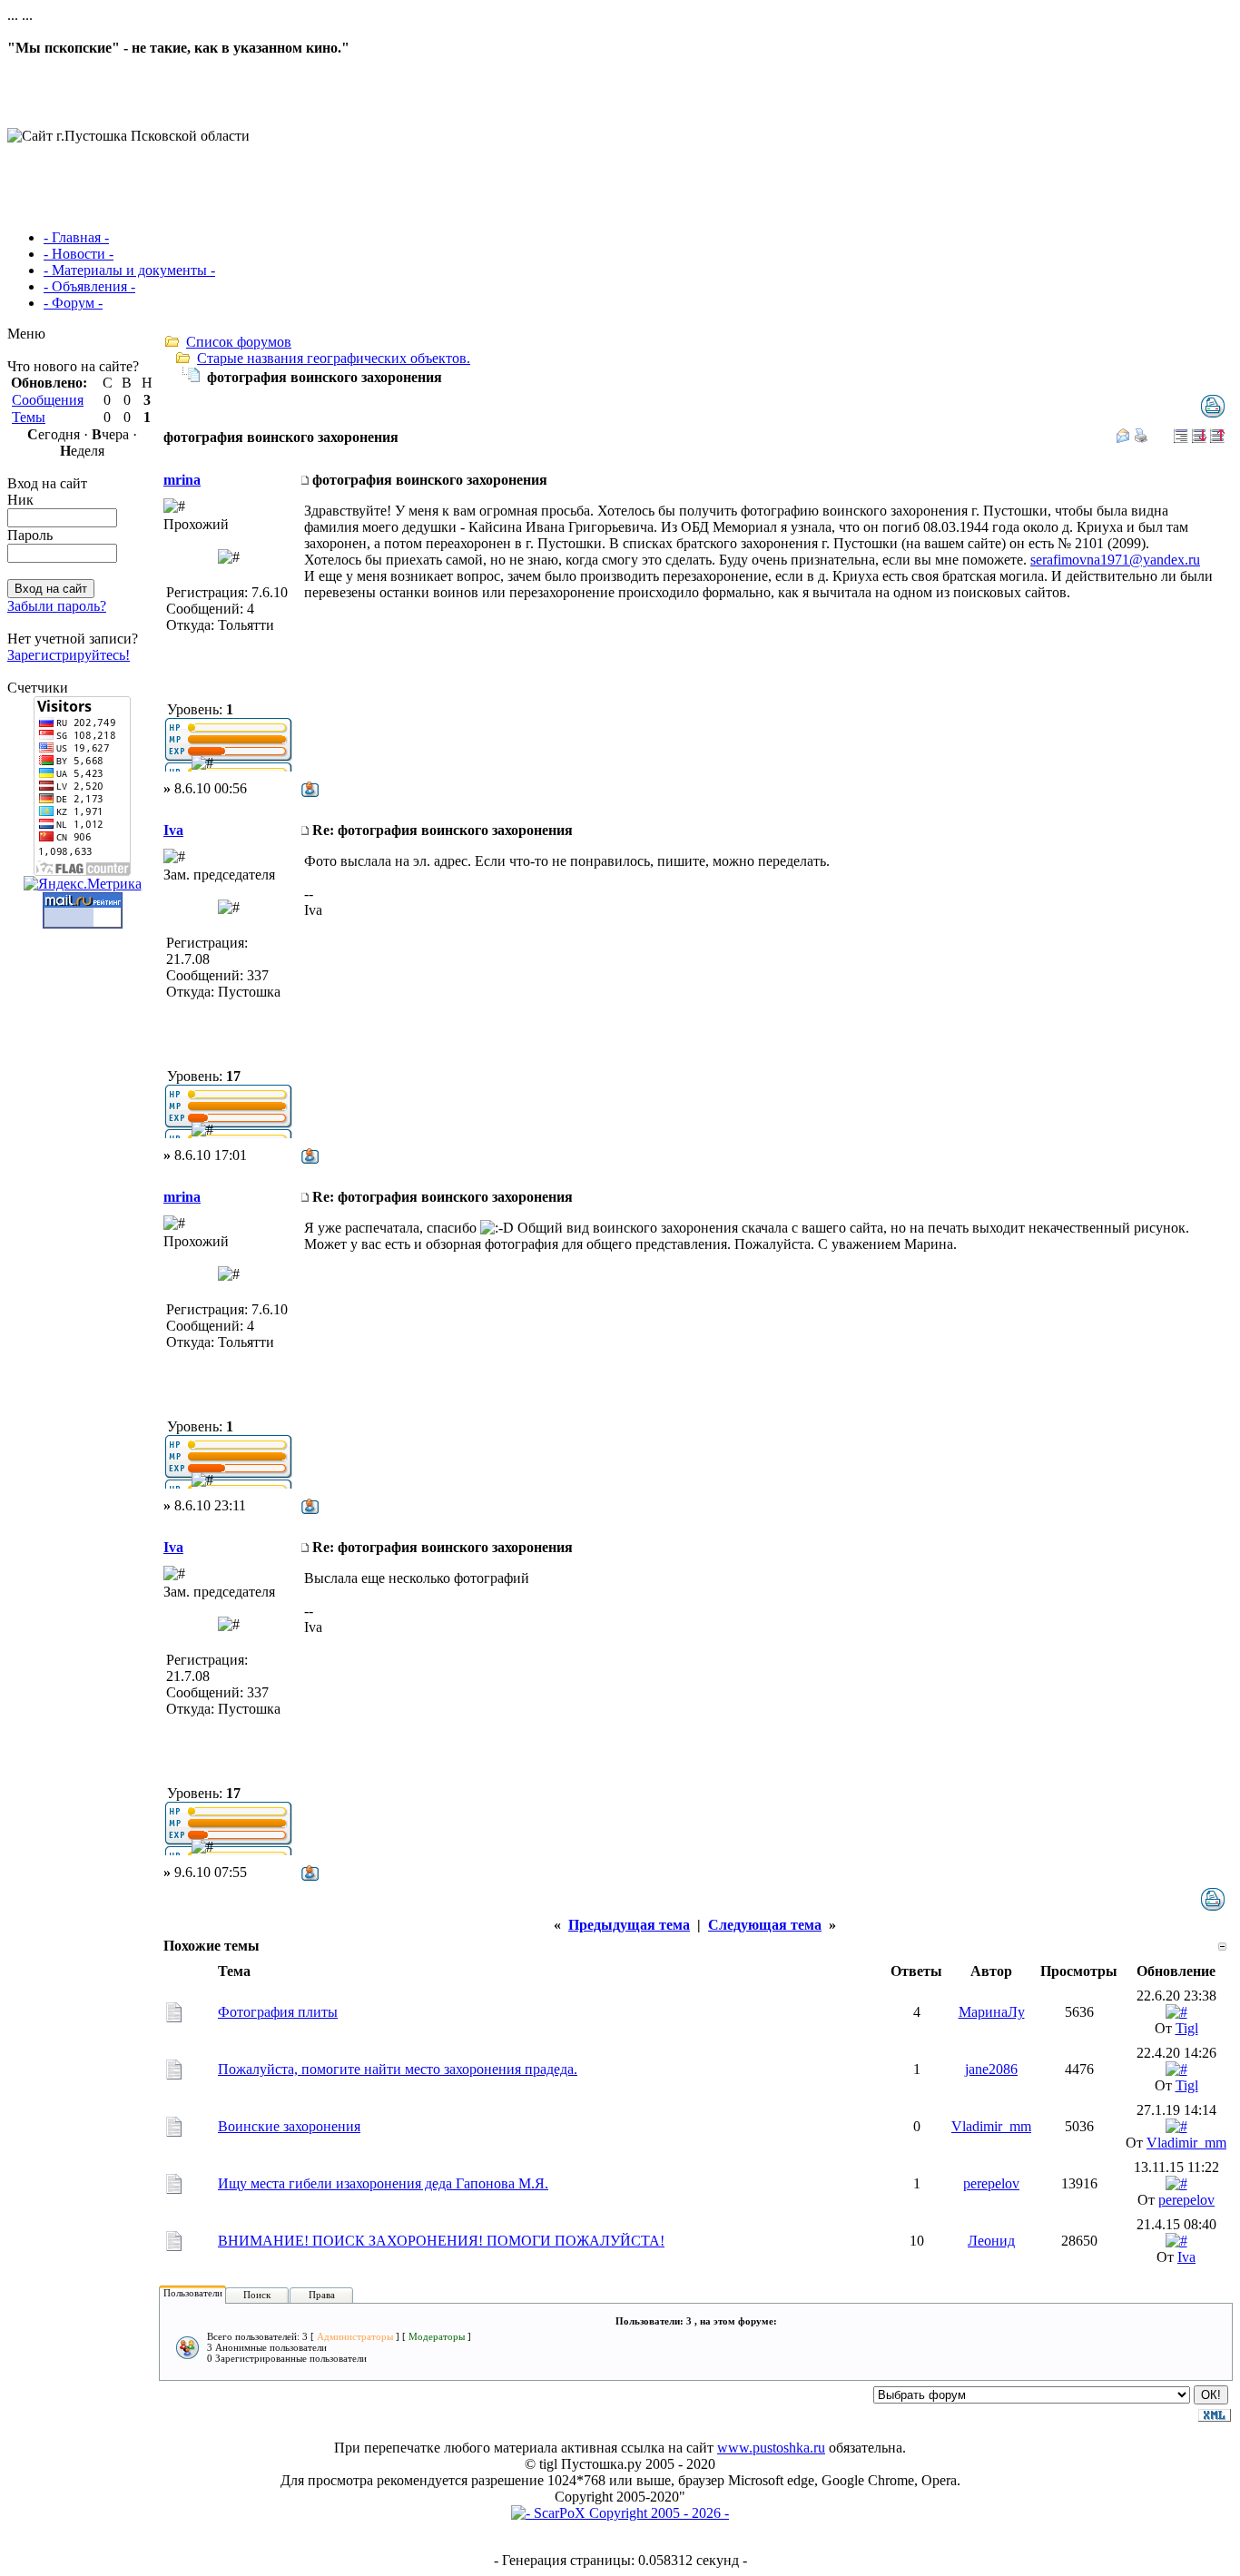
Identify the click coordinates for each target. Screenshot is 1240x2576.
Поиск (257, 2295)
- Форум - (73, 303)
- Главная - (76, 237)
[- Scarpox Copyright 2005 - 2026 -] (620, 2513)
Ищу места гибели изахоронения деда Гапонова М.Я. (383, 2183)
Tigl (1187, 2028)
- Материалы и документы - (129, 270)
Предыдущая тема (629, 1925)
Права (322, 2295)
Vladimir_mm (991, 2126)
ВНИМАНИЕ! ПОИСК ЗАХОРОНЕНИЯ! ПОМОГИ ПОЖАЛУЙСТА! (441, 2241)
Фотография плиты (278, 2012)
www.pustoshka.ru (771, 2448)
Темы (29, 417)
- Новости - (79, 254)
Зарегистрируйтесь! (69, 655)
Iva (173, 830)
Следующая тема (765, 1925)
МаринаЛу (992, 2012)
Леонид (991, 2241)
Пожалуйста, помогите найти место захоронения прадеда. (398, 2069)
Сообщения (48, 400)
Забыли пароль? (57, 606)
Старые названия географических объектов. (334, 358)
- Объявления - (89, 286)
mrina (182, 480)
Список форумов (239, 342)
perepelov (991, 2183)
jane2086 (991, 2069)
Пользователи (193, 2293)
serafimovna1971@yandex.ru (1115, 560)
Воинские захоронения (289, 2126)
